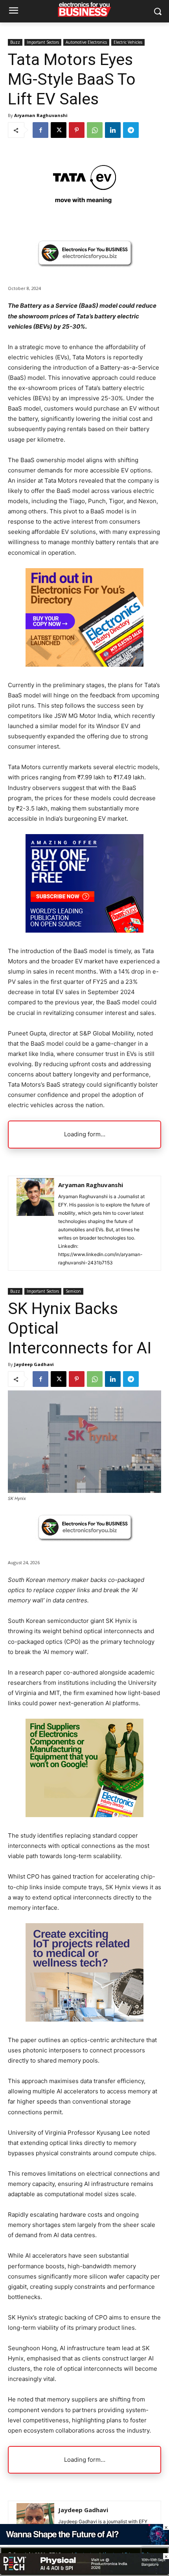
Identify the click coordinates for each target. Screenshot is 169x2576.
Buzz (15, 42)
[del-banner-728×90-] (84, 2572)
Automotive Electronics (86, 42)
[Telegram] (131, 130)
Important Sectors (43, 42)
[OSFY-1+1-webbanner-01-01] (84, 930)
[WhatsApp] (95, 130)
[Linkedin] (113, 130)
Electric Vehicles (128, 42)
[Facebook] (40, 130)
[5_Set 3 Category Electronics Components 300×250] (84, 664)
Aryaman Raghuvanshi (41, 115)
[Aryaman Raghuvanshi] (35, 1223)
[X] (59, 130)
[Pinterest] (77, 130)
